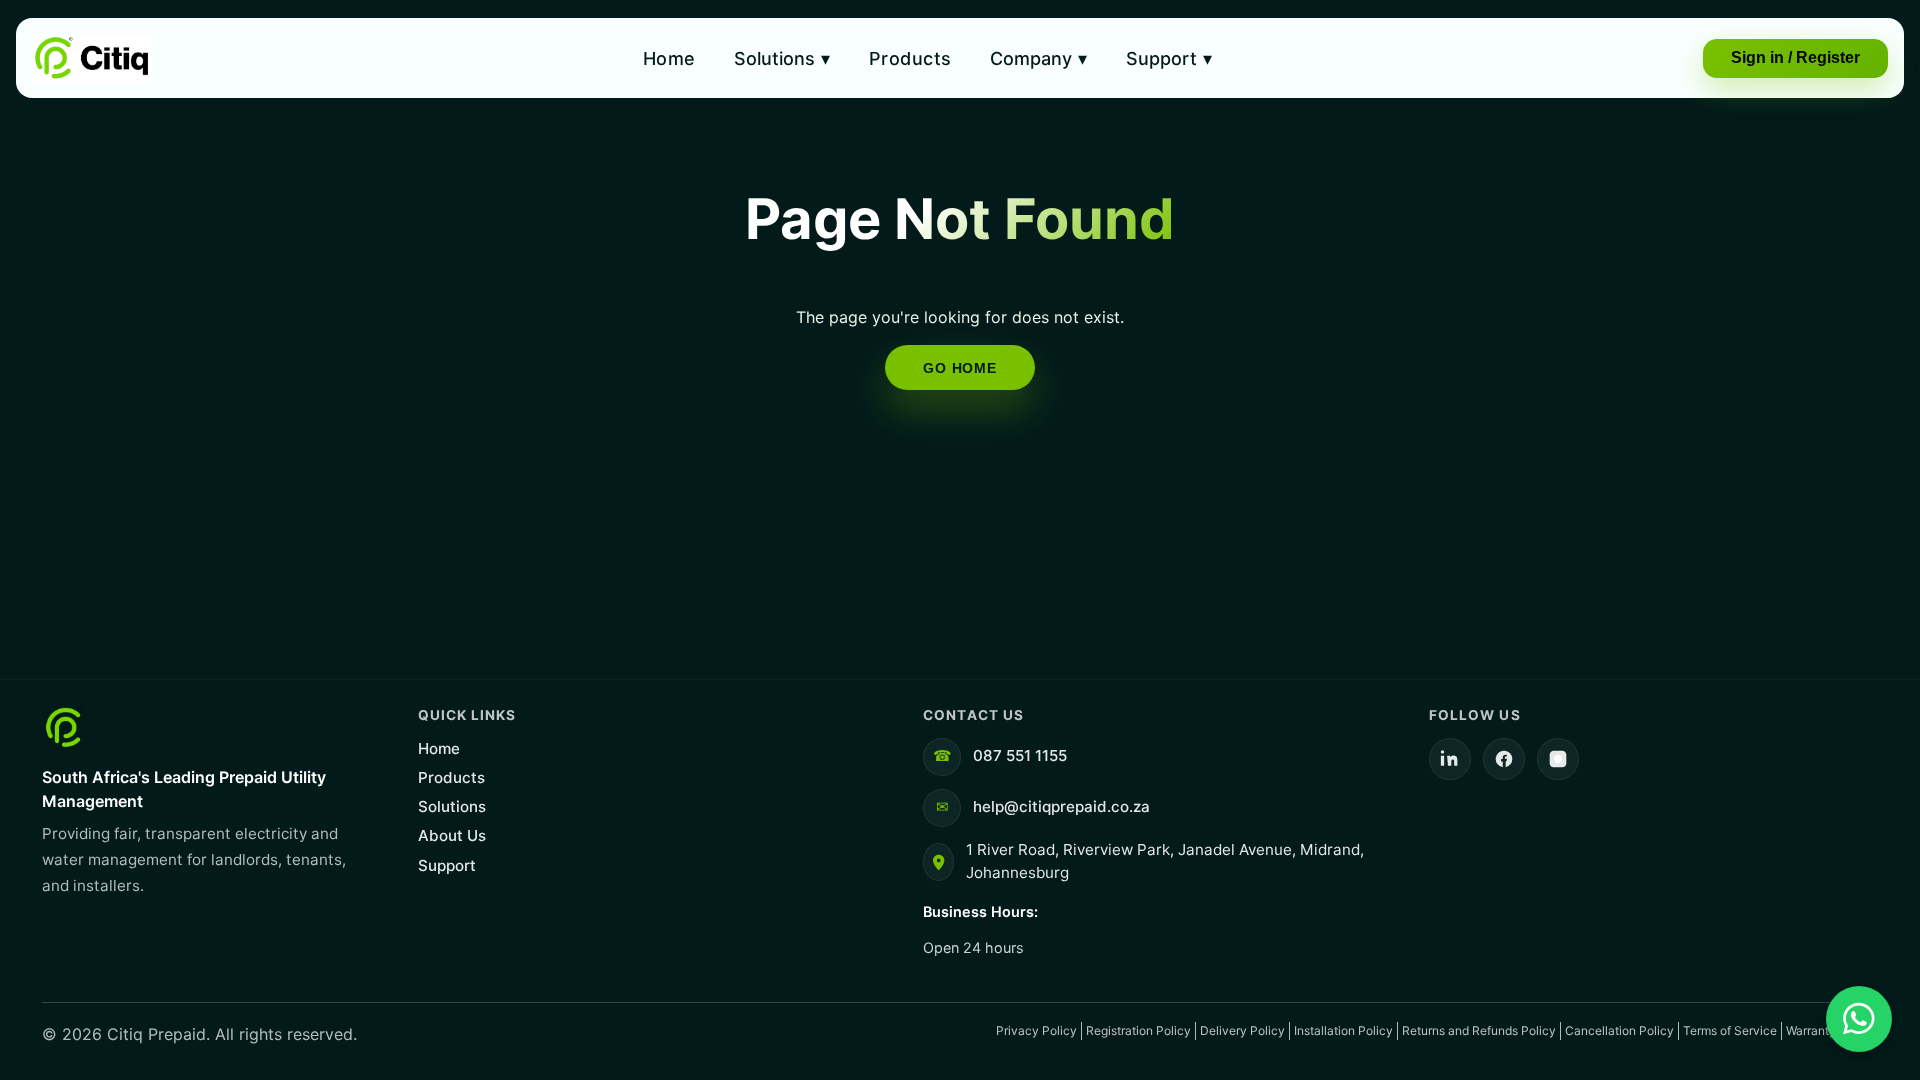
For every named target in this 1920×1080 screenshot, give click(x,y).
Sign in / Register (1795, 57)
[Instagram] (1558, 759)
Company (1038, 58)
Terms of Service (1730, 1030)
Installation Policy (1343, 1030)
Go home (959, 368)
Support (1169, 58)
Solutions (782, 58)
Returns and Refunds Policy (1479, 1030)
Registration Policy (1138, 1030)
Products (910, 58)
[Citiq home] (92, 58)
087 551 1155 (1020, 755)
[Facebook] (1504, 759)
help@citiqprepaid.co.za (1061, 806)
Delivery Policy (1242, 1030)
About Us (452, 835)
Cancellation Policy (1619, 1030)
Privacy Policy (1036, 1030)
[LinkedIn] (1450, 759)
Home (669, 58)
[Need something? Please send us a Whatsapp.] (1859, 1019)
